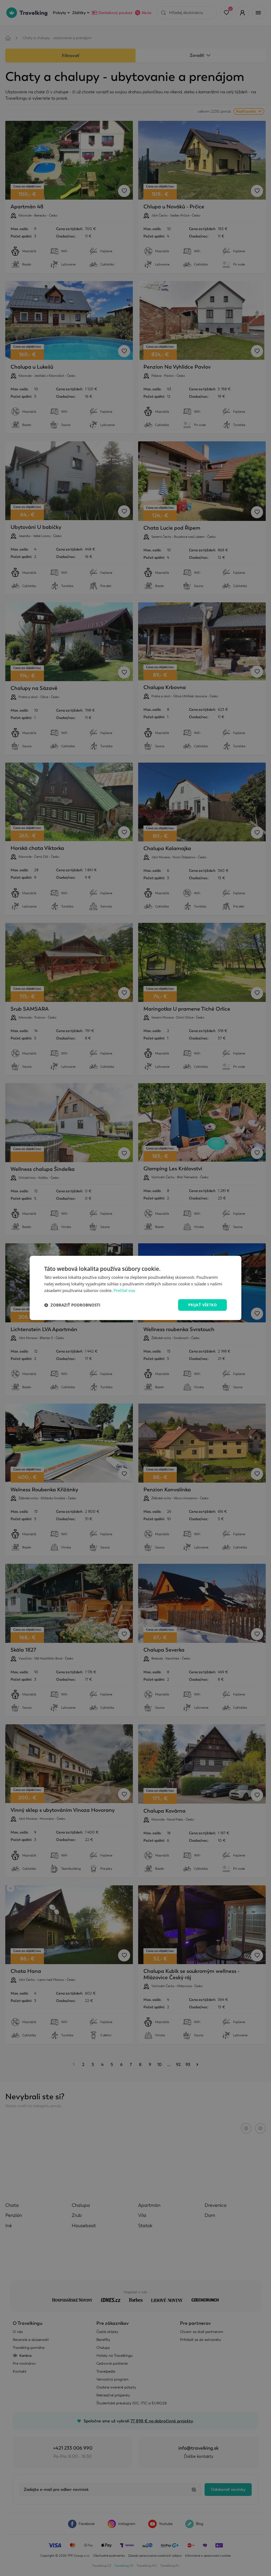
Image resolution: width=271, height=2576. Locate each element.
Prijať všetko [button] (202, 1305)
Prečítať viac (125, 1290)
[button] (72, 1305)
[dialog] (135, 1288)
